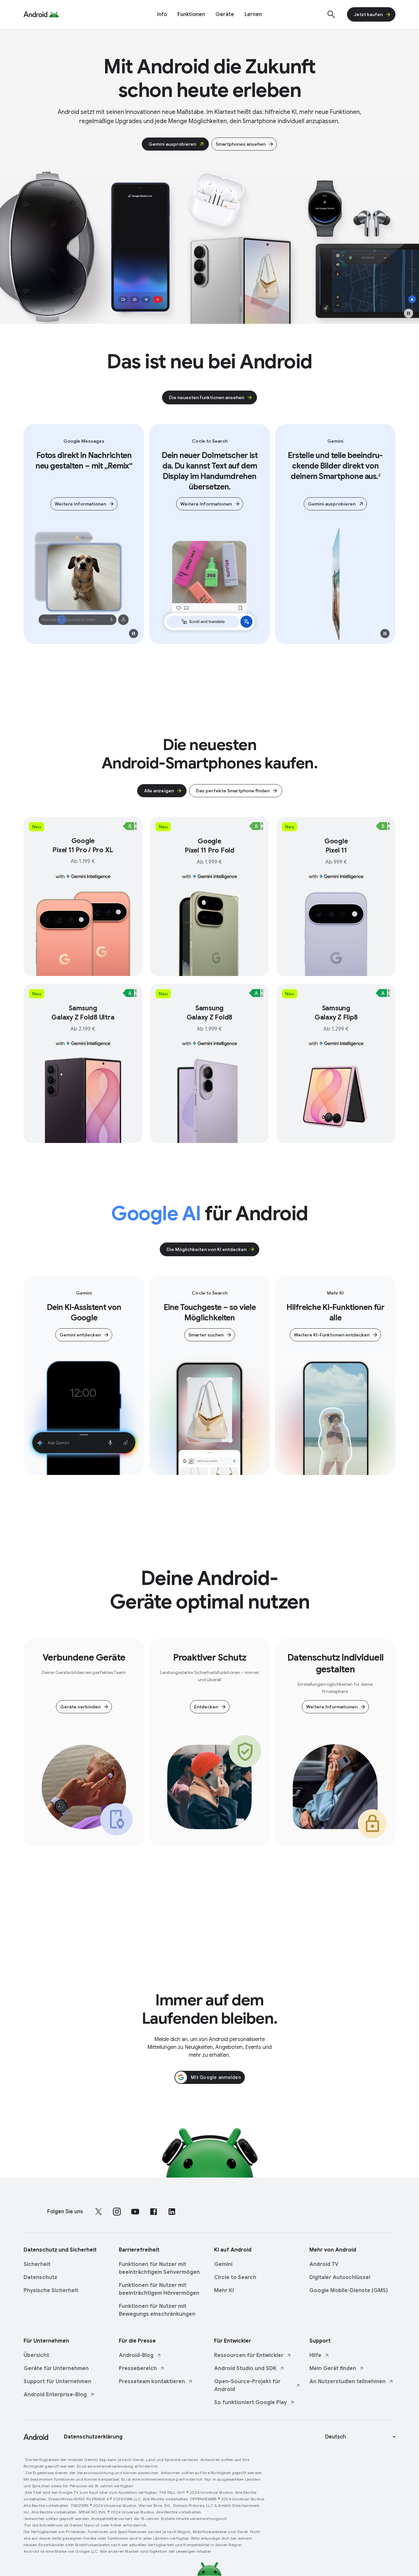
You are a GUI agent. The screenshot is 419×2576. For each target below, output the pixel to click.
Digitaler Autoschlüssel (340, 2277)
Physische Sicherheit (51, 2291)
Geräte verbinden (80, 1707)
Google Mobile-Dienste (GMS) (349, 2291)
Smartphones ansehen (241, 144)
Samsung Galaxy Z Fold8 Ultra (83, 1013)
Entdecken (206, 1707)
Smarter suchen (206, 1335)
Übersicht (36, 2355)
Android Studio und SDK (245, 2368)
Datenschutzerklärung (93, 2437)
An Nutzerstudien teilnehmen (347, 2382)
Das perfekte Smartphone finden (233, 791)
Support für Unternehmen (57, 2382)
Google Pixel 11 (336, 846)
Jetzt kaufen (368, 14)
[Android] (36, 14)
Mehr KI (224, 2291)
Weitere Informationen (80, 504)
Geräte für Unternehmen (56, 2368)
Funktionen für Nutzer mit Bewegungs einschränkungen (157, 2310)
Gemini (223, 2264)
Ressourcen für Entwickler (249, 2355)
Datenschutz (40, 2277)
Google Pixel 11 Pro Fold (209, 846)
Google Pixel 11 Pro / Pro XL (83, 846)
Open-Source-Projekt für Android (247, 2385)
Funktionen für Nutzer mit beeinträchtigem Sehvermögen (159, 2268)
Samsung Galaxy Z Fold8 (210, 1013)
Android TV (324, 2264)
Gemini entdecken (80, 1335)
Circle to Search (235, 2277)
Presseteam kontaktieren (152, 2382)
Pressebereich (138, 2368)
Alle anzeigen (159, 791)
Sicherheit (37, 2264)
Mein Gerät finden (333, 2368)
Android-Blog (136, 2355)
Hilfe (315, 2355)
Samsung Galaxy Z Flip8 (336, 1013)
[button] (409, 313)
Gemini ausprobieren (172, 144)
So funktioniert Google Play (250, 2402)
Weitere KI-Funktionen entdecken (332, 1335)
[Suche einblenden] (331, 14)
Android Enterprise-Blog (55, 2395)
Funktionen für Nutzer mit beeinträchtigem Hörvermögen (159, 2289)
